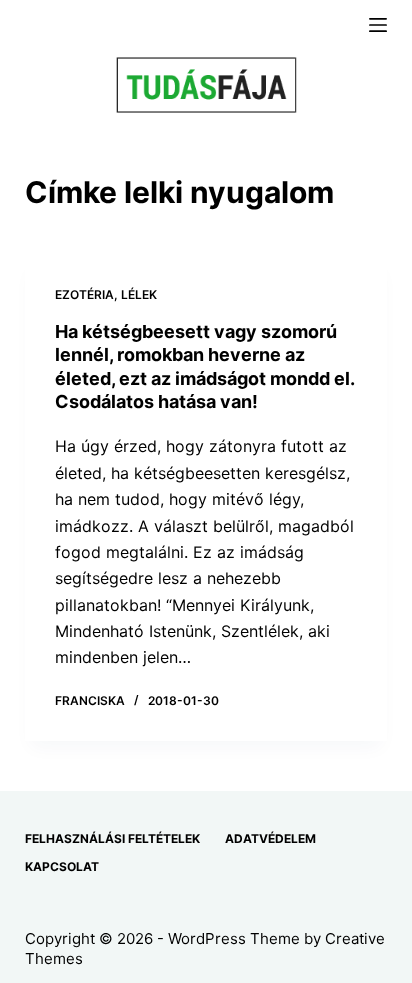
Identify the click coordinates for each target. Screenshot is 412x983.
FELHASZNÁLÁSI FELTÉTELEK (112, 838)
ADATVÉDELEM (270, 838)
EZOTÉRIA (84, 294)
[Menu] (378, 25)
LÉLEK (139, 294)
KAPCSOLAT (62, 866)
